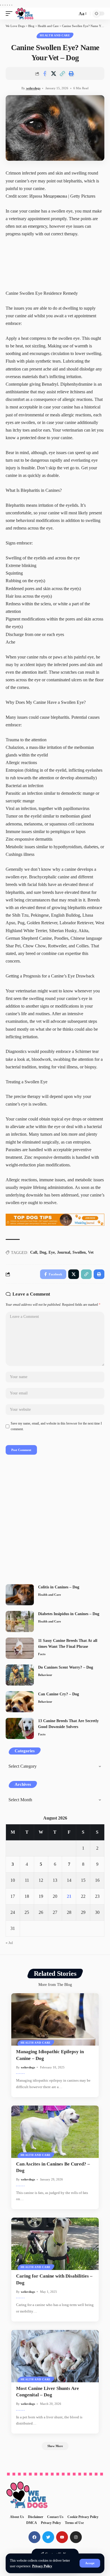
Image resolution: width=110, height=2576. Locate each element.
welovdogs (33, 88)
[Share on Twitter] (54, 73)
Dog (43, 1252)
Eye (52, 1252)
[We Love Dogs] (24, 14)
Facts (42, 1654)
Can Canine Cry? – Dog (59, 1694)
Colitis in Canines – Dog (59, 1587)
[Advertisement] (55, 1521)
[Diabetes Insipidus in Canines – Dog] (20, 1621)
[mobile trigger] (10, 14)
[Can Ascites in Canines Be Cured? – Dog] (55, 2132)
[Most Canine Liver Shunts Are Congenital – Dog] (55, 2356)
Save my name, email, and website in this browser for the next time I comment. (56, 1426)
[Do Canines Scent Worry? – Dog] (20, 1675)
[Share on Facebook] (45, 73)
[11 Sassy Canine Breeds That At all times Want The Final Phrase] (20, 1648)
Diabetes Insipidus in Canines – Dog (69, 1614)
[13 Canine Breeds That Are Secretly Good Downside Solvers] (20, 1728)
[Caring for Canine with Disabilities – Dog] (55, 2244)
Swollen (79, 1252)
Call (34, 1252)
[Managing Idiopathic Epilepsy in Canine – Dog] (55, 2019)
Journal (64, 1252)
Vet (91, 1252)
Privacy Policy (42, 2566)
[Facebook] (34, 2537)
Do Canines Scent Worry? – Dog (66, 1667)
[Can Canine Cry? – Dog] (20, 1702)
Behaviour (45, 1675)
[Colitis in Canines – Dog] (20, 1595)
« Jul (9, 1943)
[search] (72, 14)
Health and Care (55, 35)
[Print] (71, 73)
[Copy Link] (62, 73)
